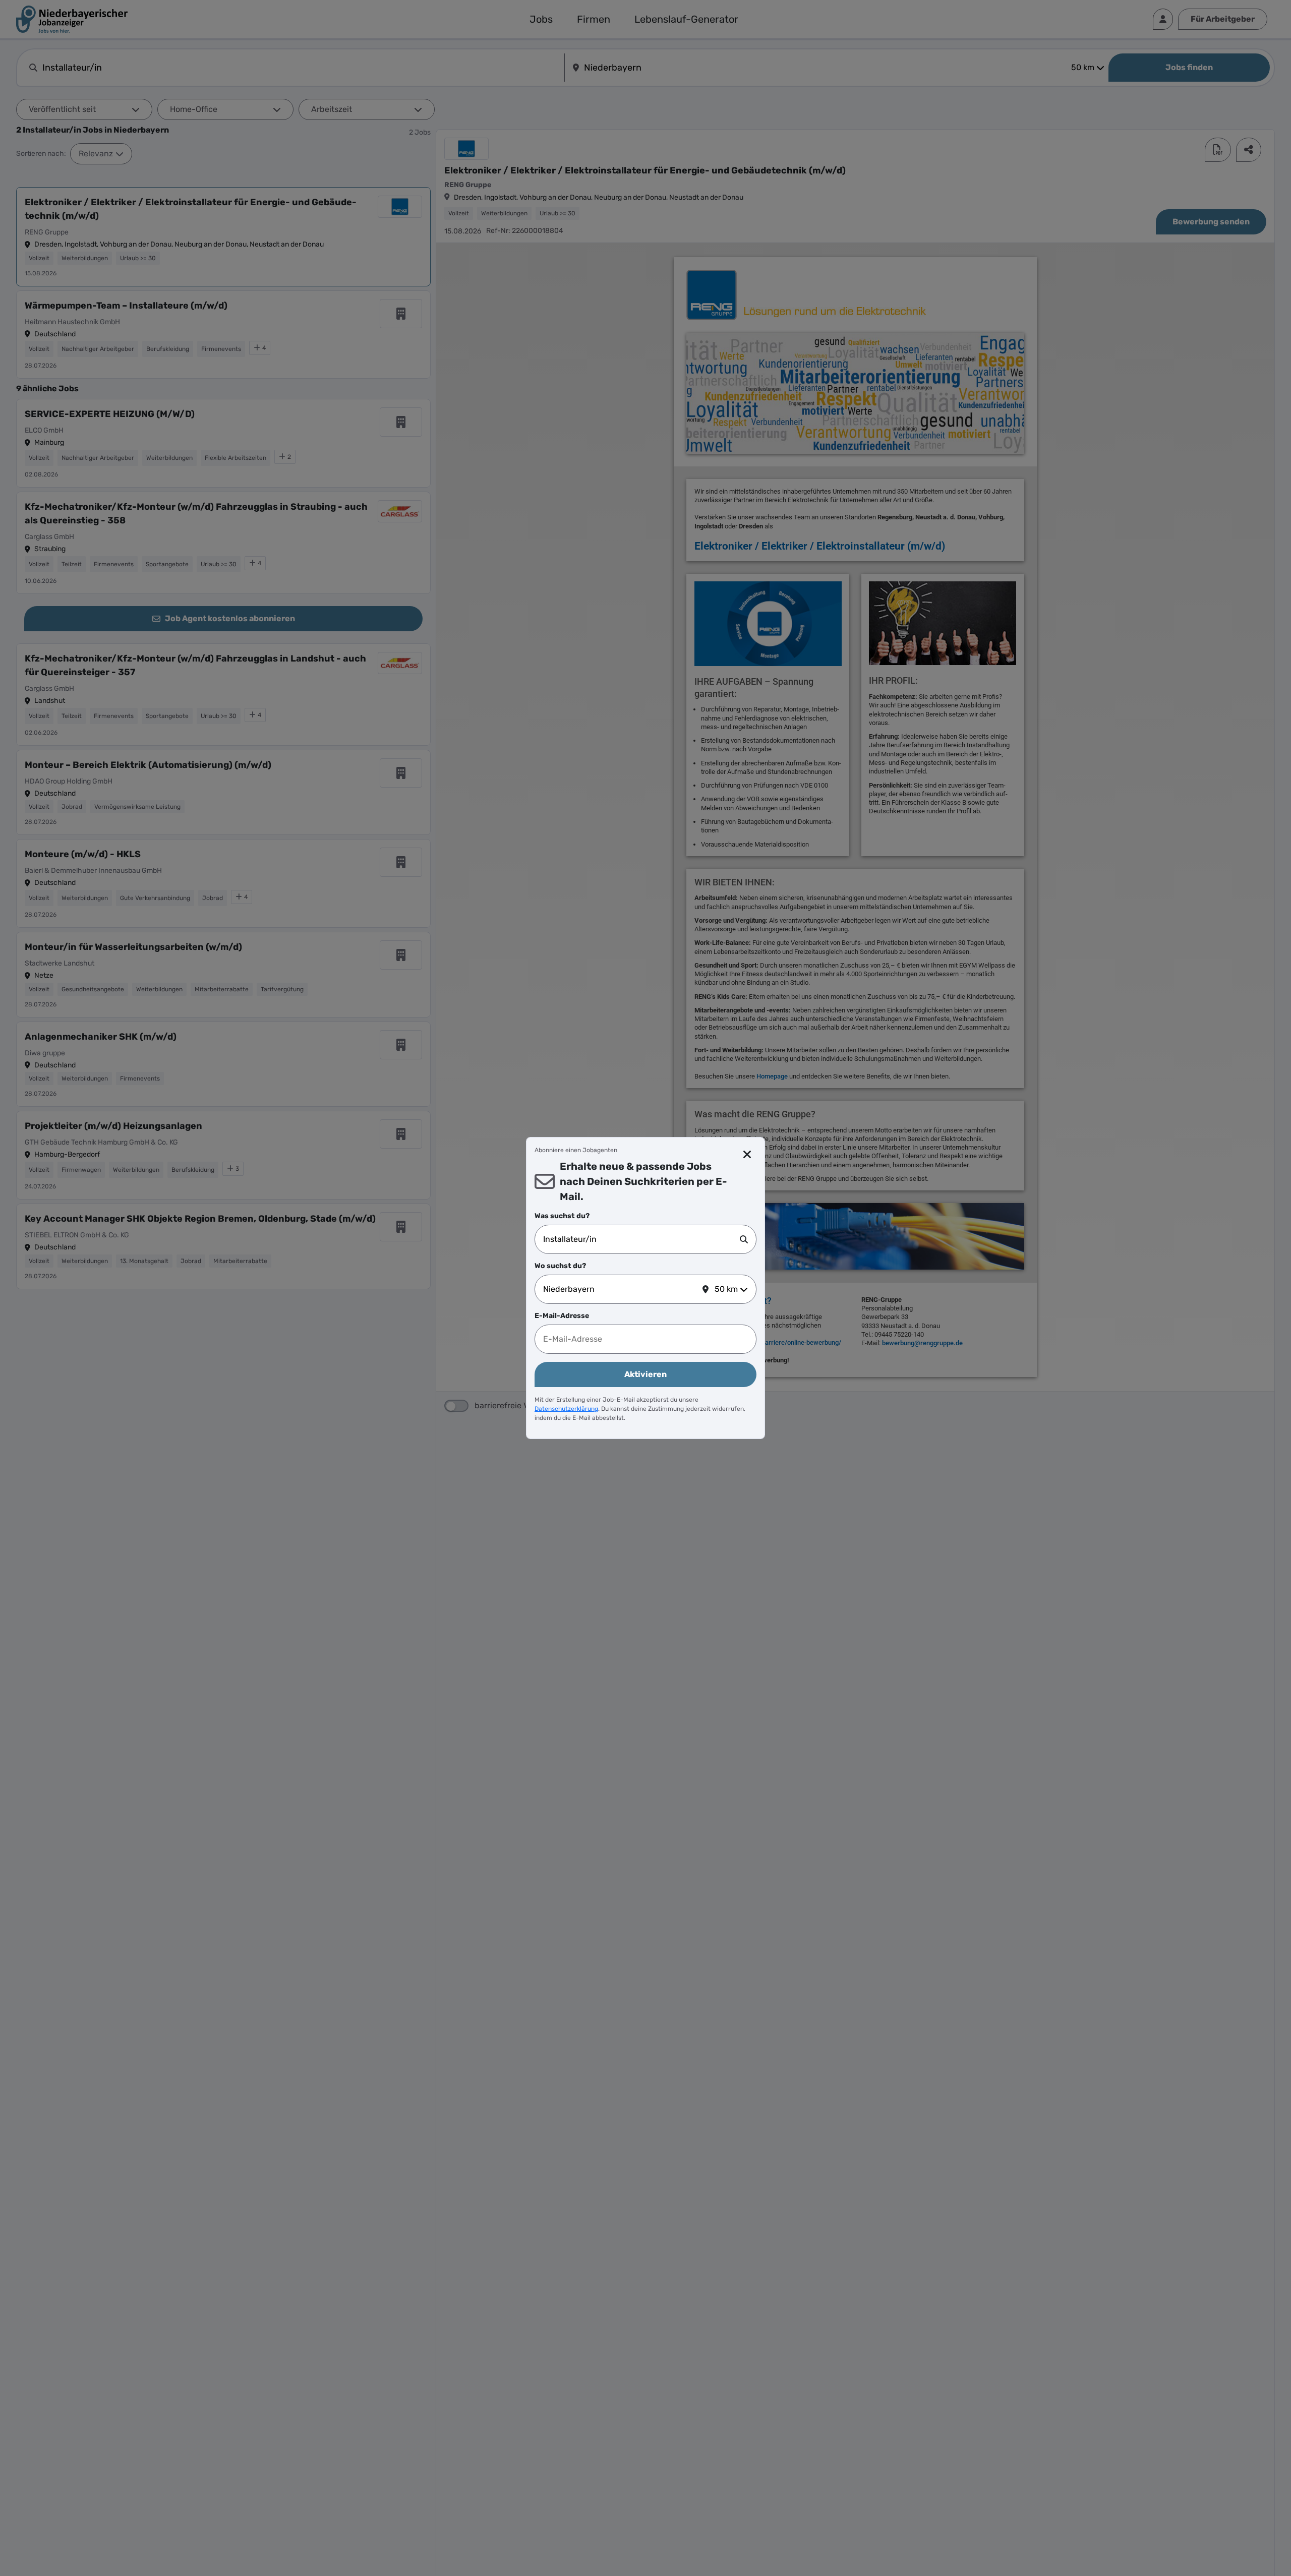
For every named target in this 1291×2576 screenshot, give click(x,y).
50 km (726, 1289)
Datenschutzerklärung (566, 1409)
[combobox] (641, 1239)
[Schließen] (748, 1155)
